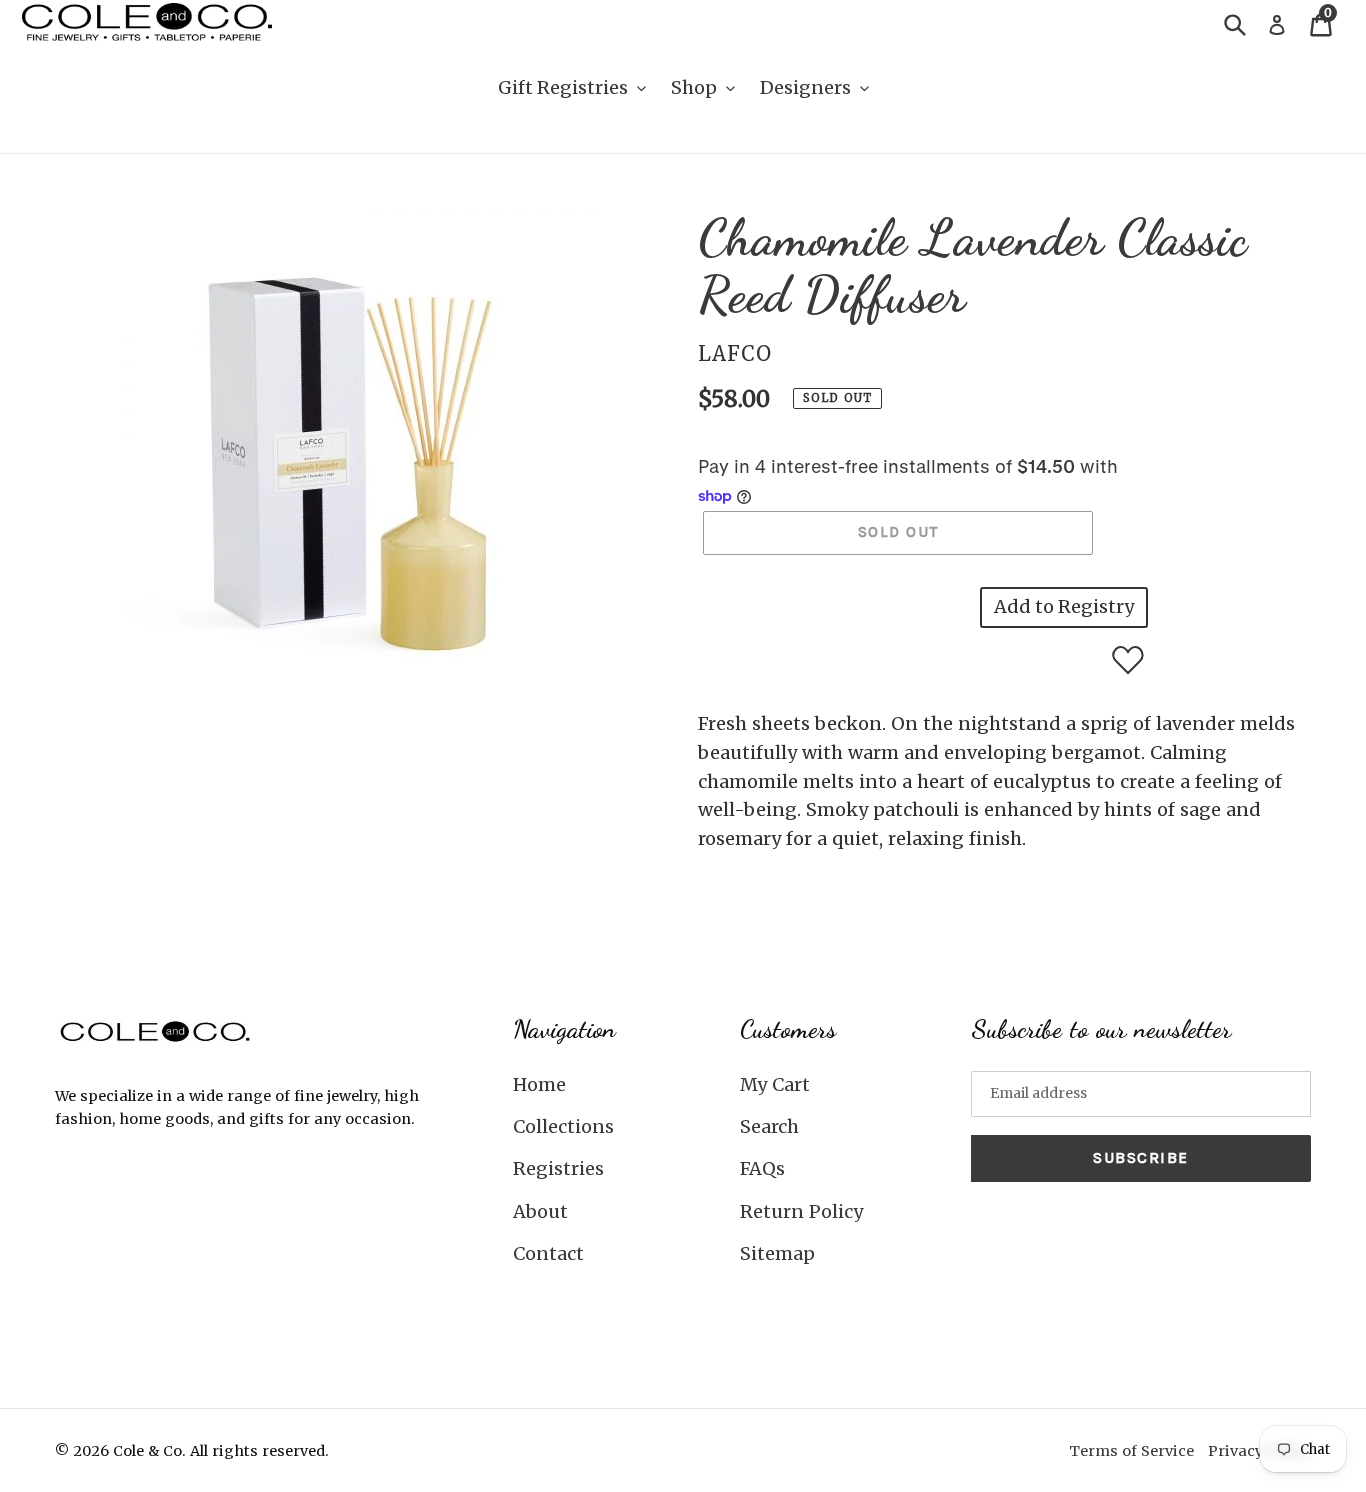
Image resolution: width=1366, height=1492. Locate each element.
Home (539, 1084)
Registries (558, 1168)
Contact (548, 1253)
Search (769, 1126)
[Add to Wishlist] (1128, 660)
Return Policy (801, 1211)
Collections (563, 1126)
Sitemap (777, 1253)
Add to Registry (1064, 606)
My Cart (775, 1084)
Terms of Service (1131, 1451)
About (540, 1211)
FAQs (762, 1168)
